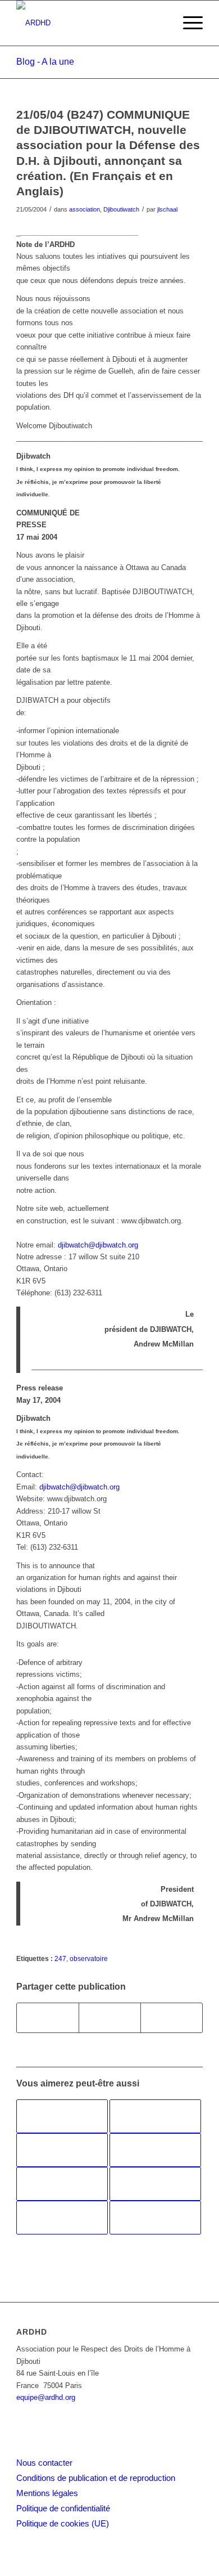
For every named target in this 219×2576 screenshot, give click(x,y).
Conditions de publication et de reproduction (96, 2478)
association (85, 209)
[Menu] (187, 23)
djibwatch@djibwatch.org (98, 1245)
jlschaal (167, 209)
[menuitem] (187, 23)
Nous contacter (44, 2463)
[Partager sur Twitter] (110, 2018)
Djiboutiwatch (121, 209)
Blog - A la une (45, 62)
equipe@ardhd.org (46, 2397)
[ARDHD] (91, 23)
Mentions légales (47, 2493)
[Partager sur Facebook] (48, 2018)
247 (60, 1958)
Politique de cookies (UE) (63, 2523)
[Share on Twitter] (172, 2018)
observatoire (89, 1958)
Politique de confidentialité (63, 2508)
